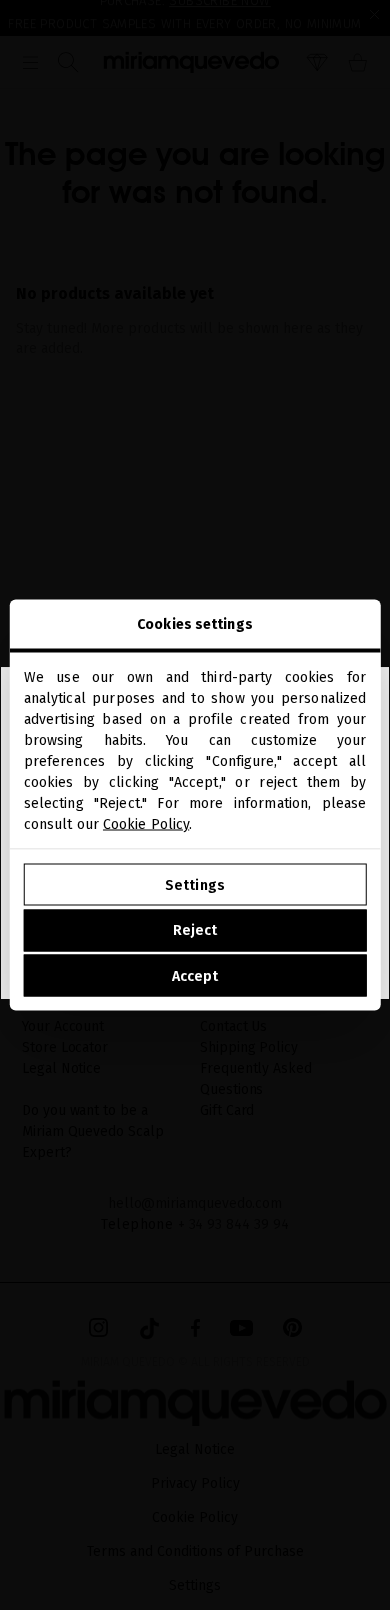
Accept (195, 975)
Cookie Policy (146, 824)
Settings (195, 884)
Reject (195, 930)
